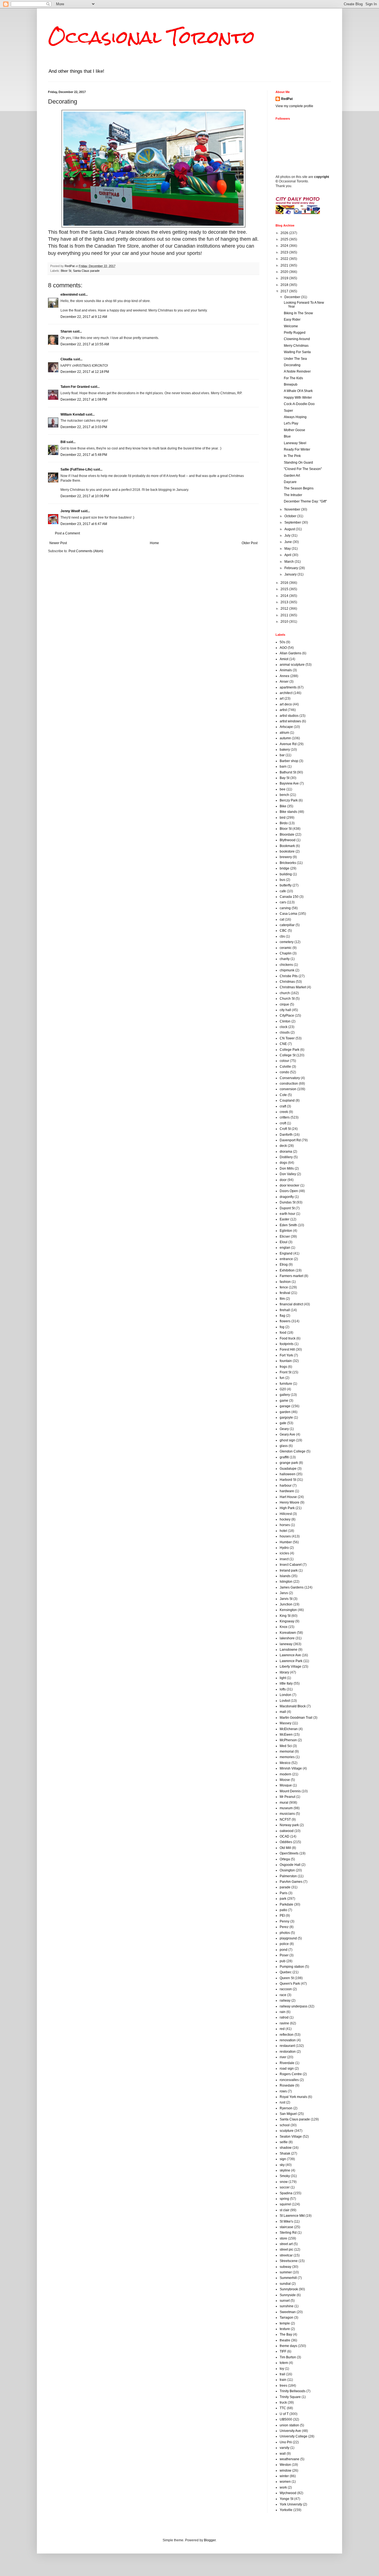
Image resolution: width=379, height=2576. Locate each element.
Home (154, 543)
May (288, 549)
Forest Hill (287, 1349)
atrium (284, 733)
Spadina (286, 2193)
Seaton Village (291, 2137)
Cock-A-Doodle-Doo (299, 404)
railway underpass (294, 2006)
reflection (287, 2035)
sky (282, 2165)
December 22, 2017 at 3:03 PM (84, 427)
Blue (287, 436)
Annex (285, 676)
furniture (286, 1384)
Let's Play (291, 423)
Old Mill (285, 1848)
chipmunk (287, 970)
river (283, 2057)
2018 (285, 285)
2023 (285, 252)
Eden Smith (288, 1225)
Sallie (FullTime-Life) (76, 469)
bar (282, 755)
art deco (286, 704)
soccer (285, 2187)
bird (283, 818)
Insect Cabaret (291, 1565)
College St (288, 1055)
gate (283, 1423)
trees (283, 2386)
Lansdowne (289, 1650)
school (285, 2125)
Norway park (289, 1825)
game (284, 1401)
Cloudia (66, 359)
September (293, 522)
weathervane (290, 2459)
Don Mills (287, 1168)
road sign (287, 2069)
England (286, 1253)
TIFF (283, 2351)
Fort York (286, 1355)
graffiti (284, 1457)
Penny (285, 1921)
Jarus (284, 1593)
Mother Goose (295, 430)
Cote (283, 1095)
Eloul (284, 1242)
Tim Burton (288, 2357)
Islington (286, 1582)
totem (284, 2363)
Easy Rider (292, 320)
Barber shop (289, 761)
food (283, 1333)
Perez (284, 1927)
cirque (284, 1004)
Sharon (66, 331)
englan (285, 1248)
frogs (283, 1367)
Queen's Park (290, 1984)
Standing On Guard (298, 463)
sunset (285, 2301)
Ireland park (289, 1570)
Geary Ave (287, 1434)
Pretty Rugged (295, 333)
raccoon (286, 1989)
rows (283, 2091)
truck (283, 2402)
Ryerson (286, 2108)
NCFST (285, 1819)
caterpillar (287, 925)
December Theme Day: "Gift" (305, 501)
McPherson (288, 1740)
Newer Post (58, 543)
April (288, 555)
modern (285, 1774)
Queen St (287, 1978)
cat (282, 919)
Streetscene (289, 2261)
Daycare (290, 482)
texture (285, 2329)
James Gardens (292, 1587)
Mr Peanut (287, 1797)
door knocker (290, 1185)
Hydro (284, 1548)
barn (283, 766)
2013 (285, 602)
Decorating (292, 365)
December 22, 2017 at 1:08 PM (84, 399)
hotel (283, 1531)
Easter (285, 1219)
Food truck (288, 1338)
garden (285, 1412)
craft (283, 1106)
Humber (286, 1542)
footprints (287, 1344)
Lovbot (285, 1701)
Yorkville (286, 2510)
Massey (285, 1723)
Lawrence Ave (290, 1655)
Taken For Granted (75, 387)
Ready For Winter (297, 449)
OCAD (285, 1836)
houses (285, 1536)
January (291, 574)
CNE (283, 1044)
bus (282, 880)
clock (284, 1027)
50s (282, 642)
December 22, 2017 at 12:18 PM (85, 372)
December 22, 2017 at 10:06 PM (85, 496)
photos (285, 1933)
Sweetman (288, 2312)
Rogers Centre (291, 2074)
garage (285, 1406)
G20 (283, 1389)
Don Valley (288, 1174)
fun (282, 1378)
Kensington (288, 1610)
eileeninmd (69, 295)
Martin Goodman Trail (296, 1718)
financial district (291, 1304)
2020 (285, 272)
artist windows (290, 721)
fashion (285, 1282)
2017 (285, 291)
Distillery (286, 1157)
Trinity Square (290, 2397)
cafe (283, 891)
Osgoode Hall (290, 1865)
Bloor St (66, 271)
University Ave (290, 2431)
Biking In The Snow (298, 313)
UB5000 (286, 2419)
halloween (288, 1474)
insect (284, 1559)
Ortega (285, 1859)
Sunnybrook (289, 2289)
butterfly (286, 885)
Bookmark (287, 846)
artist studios (289, 716)
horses (285, 1525)
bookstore (287, 851)
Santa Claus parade (86, 271)
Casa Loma (288, 914)
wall (283, 2454)
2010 (285, 622)
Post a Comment (67, 533)
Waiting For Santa (297, 352)
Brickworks (288, 863)
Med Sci (286, 1746)
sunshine (287, 2306)
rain (283, 2012)
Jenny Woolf (70, 511)
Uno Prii (286, 2442)
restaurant (287, 2046)
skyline (285, 2170)
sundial (285, 2284)
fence (284, 1287)
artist (283, 710)
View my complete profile (294, 106)
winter (284, 2476)
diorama (286, 1152)
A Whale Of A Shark (298, 391)
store (283, 2238)
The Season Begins (299, 488)
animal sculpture (292, 665)
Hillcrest (286, 1514)
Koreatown (288, 1633)
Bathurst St (288, 772)
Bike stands (288, 812)
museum (286, 1808)
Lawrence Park (291, 1661)
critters (285, 1117)
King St (285, 1616)
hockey (285, 1519)
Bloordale (287, 835)
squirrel (285, 2204)
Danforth (286, 1135)
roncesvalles (289, 2080)
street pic (286, 2250)
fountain (286, 1361)
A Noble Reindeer (297, 371)
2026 (285, 233)
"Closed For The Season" (303, 469)
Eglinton (286, 1231)
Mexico (285, 1763)
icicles (284, 1553)
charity (285, 959)
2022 (285, 259)
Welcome (291, 326)
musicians (287, 1814)
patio (283, 1910)
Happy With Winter (298, 398)
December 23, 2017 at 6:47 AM (84, 524)
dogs (283, 1163)
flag (282, 1316)
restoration (288, 2052)
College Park (290, 1050)
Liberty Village (290, 1667)
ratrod (284, 2017)
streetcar (286, 2255)
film (282, 1299)
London (285, 1695)
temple (285, 2323)
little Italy (286, 1683)
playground (288, 1938)
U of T (284, 2414)
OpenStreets (289, 1853)
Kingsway (287, 1621)
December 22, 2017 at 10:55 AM (85, 344)
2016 (285, 583)
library (284, 1672)
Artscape (286, 727)
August (290, 529)
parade (285, 1887)
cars (283, 902)
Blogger (210, 2540)
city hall (285, 1010)
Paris (284, 1893)
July (288, 536)
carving (285, 908)
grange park (289, 1463)
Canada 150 (289, 897)
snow (284, 2182)
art (282, 698)
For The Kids (293, 378)
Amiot (284, 659)
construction (289, 1084)
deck (283, 1146)
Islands (285, 1576)
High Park (287, 1508)
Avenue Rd (288, 744)
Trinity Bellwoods (293, 2391)
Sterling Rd (288, 2233)
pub (283, 1961)
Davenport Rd (290, 1140)
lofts (283, 1689)
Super (288, 411)
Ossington (287, 1870)
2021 (285, 265)
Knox (284, 1627)
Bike (283, 806)
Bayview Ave (289, 783)
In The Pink (292, 456)
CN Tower (287, 1038)
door (283, 1180)
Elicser (285, 1237)
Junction (286, 1604)
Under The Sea (295, 359)
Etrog (284, 1265)
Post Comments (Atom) (86, 551)
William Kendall (73, 414)
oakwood (287, 1831)
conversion (288, 1089)
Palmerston (288, 1876)
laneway (286, 1644)
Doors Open (289, 1191)
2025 (285, 239)
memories (287, 1757)
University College (294, 2436)
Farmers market (291, 1276)
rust (282, 2102)
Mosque (286, 1785)
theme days (288, 2346)
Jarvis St (286, 1599)
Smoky (285, 2176)
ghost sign (287, 1440)
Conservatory (290, 1078)
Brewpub (291, 384)
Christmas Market (293, 987)
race (283, 1995)
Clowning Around (297, 339)
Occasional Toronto (151, 37)
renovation (288, 2040)
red (282, 2029)
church (285, 993)
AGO (283, 648)
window (285, 2471)
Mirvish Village (291, 1768)
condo (284, 1072)
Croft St (285, 1129)
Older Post (250, 543)
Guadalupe (288, 1469)
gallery (285, 1395)
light (283, 1678)
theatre (285, 2340)
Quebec (286, 1972)
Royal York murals (293, 2097)
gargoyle (286, 1418)
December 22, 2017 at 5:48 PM (84, 455)
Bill (63, 442)
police (284, 1944)
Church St (287, 999)
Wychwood (288, 2493)
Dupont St (287, 1208)
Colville (285, 1067)
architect (286, 693)
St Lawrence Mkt (292, 2216)
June (289, 542)
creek (284, 1112)
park (283, 1899)
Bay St (285, 778)
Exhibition (287, 1270)
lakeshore (287, 1638)
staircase (286, 2227)
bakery (285, 750)
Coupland (287, 1100)
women (285, 2482)
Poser (284, 1955)
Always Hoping (295, 417)
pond (284, 1950)
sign (283, 2159)
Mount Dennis (290, 1791)
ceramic (286, 948)
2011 (285, 615)
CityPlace (287, 1016)
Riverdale (287, 2063)
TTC (283, 2408)
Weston (285, 2465)
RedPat (287, 99)
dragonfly (287, 1197)
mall (283, 1712)
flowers (285, 1321)
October (291, 516)
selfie (284, 2142)
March (290, 562)
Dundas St (288, 1202)
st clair (285, 2210)
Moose (285, 1780)
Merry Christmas (296, 346)
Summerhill (288, 2278)
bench (284, 795)
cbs (282, 936)
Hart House (288, 1497)
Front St (285, 1372)
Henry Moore (290, 1502)
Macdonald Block (293, 1706)
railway (285, 2001)
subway (285, 2267)
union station (289, 2425)
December (293, 297)
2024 (285, 246)
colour (284, 1061)
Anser (284, 682)
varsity (285, 2448)
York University (291, 2504)
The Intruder (293, 495)
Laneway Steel (295, 443)
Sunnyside (288, 2295)
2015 (285, 589)
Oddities (286, 1842)
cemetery (287, 942)
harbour (286, 1486)
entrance (286, 1259)
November (293, 509)
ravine (284, 2023)
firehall (285, 1310)
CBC (283, 931)
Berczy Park (289, 800)
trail (282, 2374)
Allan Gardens (290, 653)
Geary (284, 1429)
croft (283, 1123)
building (286, 874)
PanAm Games (291, 1882)
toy (282, 2369)
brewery (286, 857)
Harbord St (288, 1480)
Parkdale (286, 1904)
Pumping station (292, 1967)
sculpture (287, 2131)
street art (286, 2244)
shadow (286, 2148)
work (283, 2487)
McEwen (286, 1735)
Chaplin (286, 953)
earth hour (287, 1214)
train (283, 2380)
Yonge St (286, 2499)
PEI (282, 1916)
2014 (285, 596)
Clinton (285, 1021)
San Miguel (288, 2114)
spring (284, 2199)
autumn (285, 738)
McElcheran (289, 1729)
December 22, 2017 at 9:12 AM (84, 317)
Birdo (284, 823)
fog (282, 1327)
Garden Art (292, 476)
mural (284, 1803)
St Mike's (286, 2221)
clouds (285, 1032)
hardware (287, 1491)
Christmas (287, 982)
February (292, 568)
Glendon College (293, 1451)
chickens (286, 965)
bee (283, 789)
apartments (288, 687)
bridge (285, 868)
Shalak (285, 2153)
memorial (287, 1751)
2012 (285, 609)
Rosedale (287, 2085)
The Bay (286, 2334)
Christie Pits (289, 976)
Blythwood (288, 840)
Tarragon (286, 2318)
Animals (286, 670)
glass (284, 1446)
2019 (285, 278)
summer (286, 2272)
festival (285, 1293)
